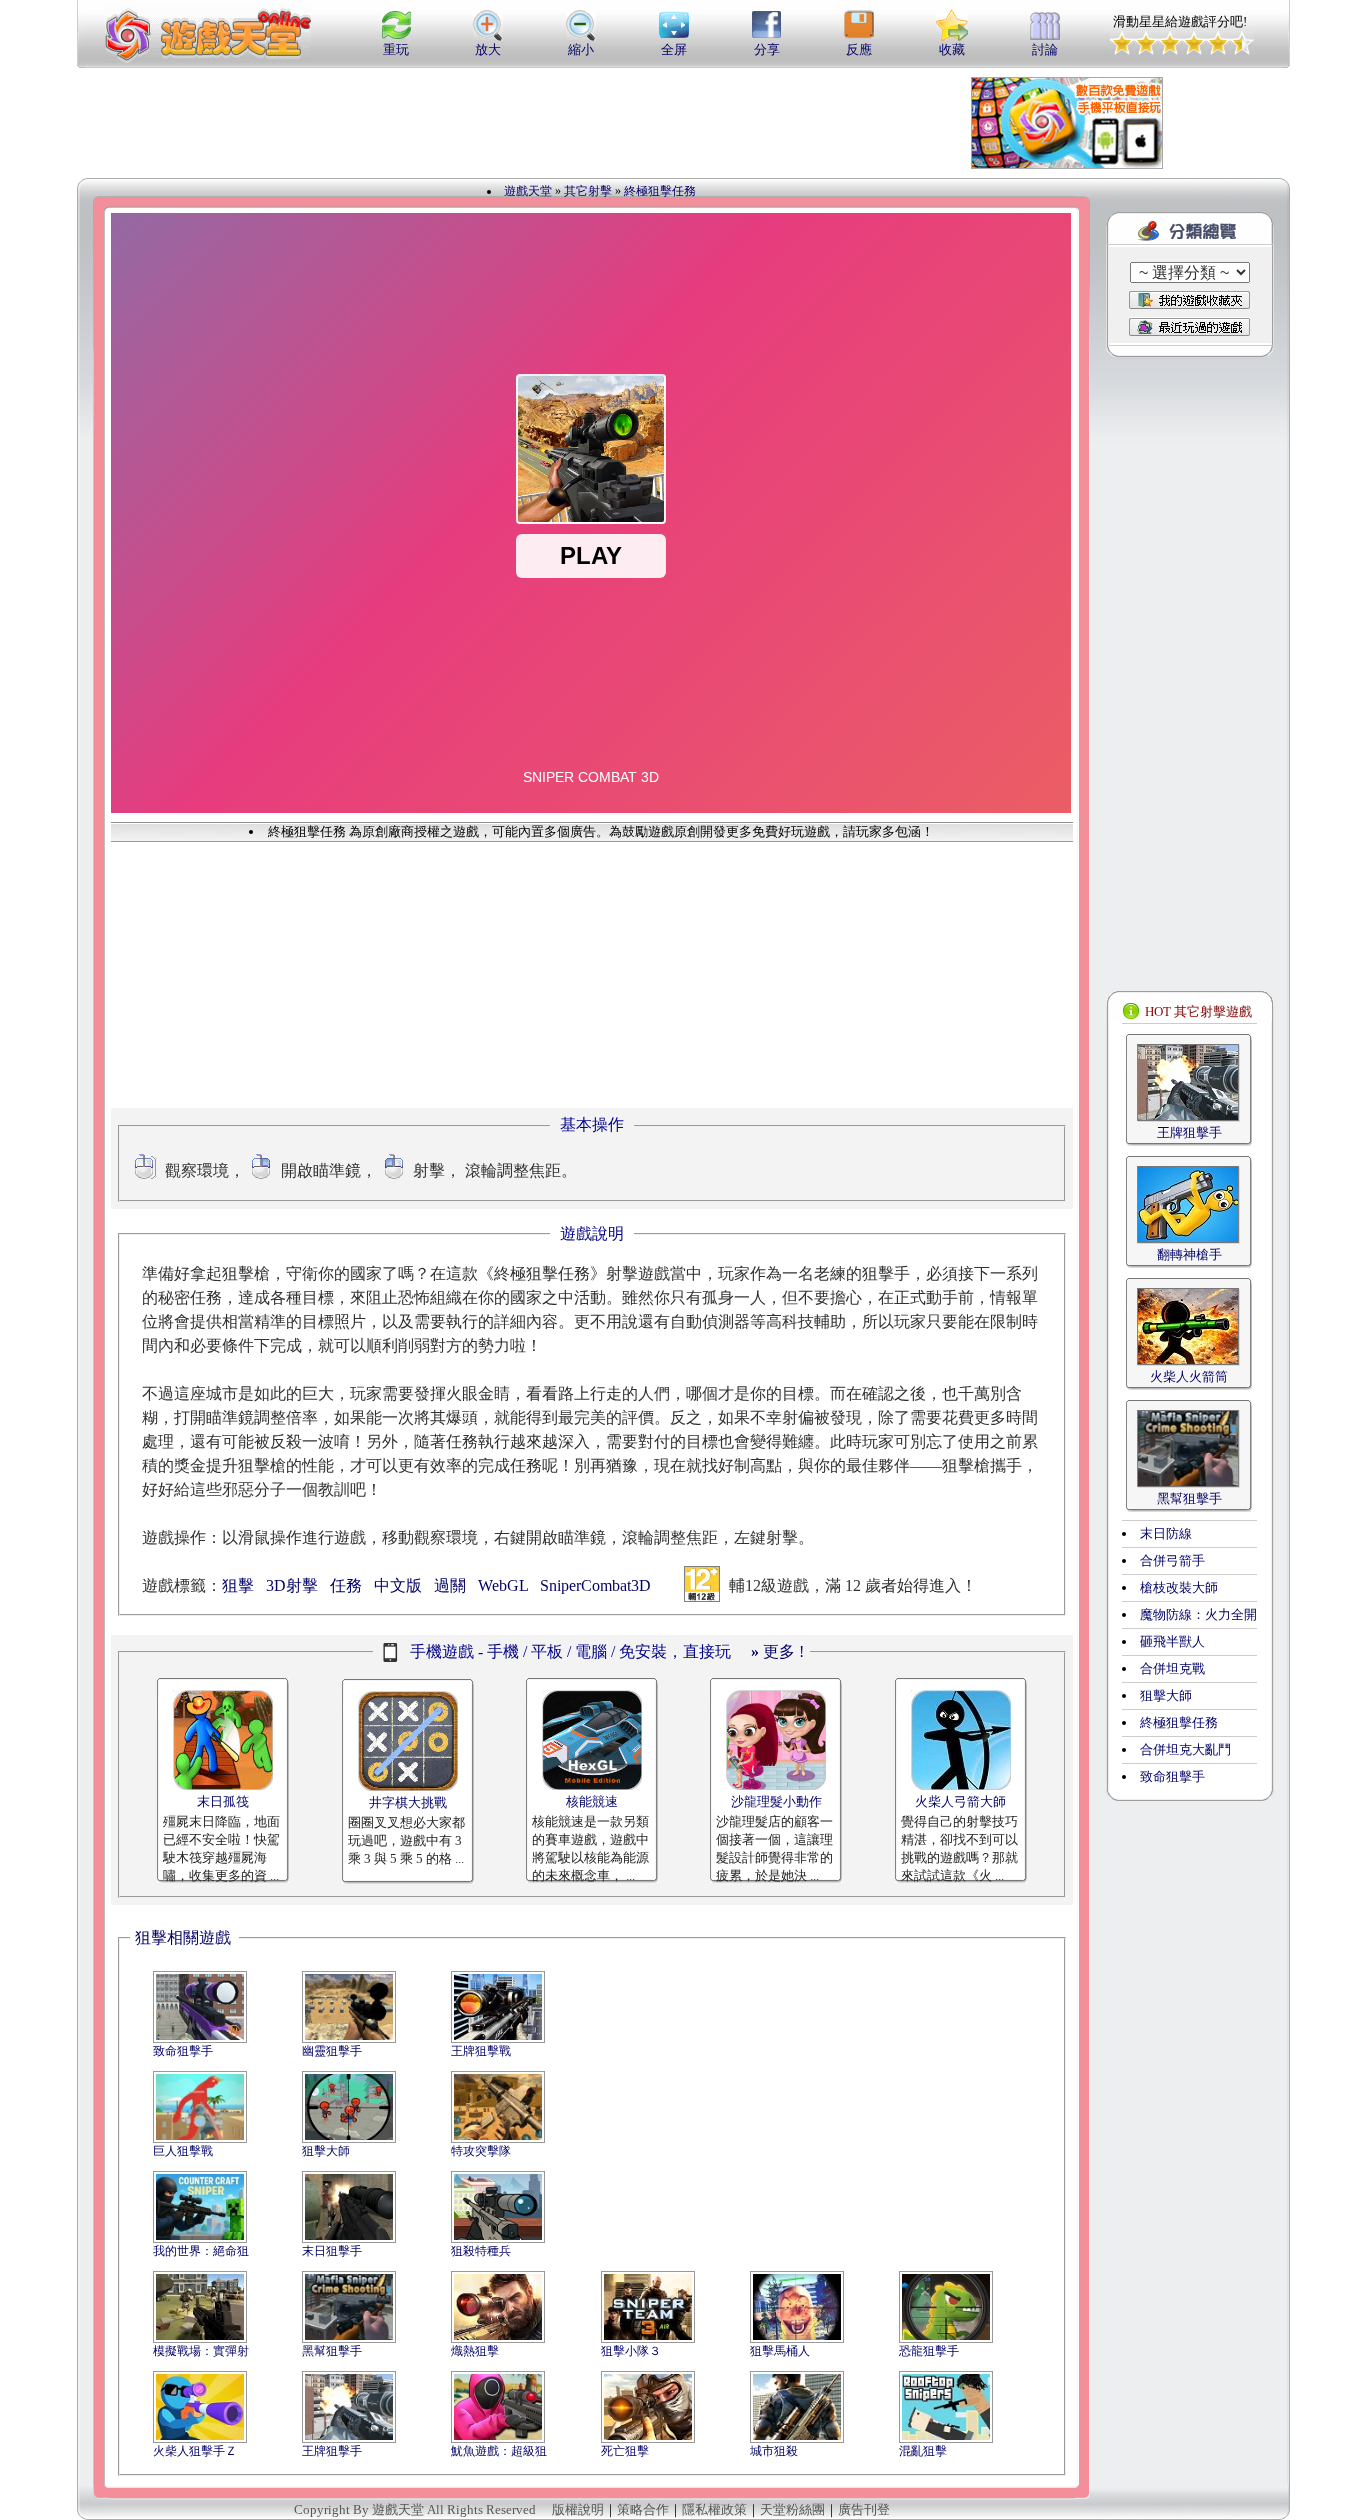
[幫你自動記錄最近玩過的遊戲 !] (1189, 326)
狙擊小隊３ (631, 2351)
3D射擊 (292, 1585)
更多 (773, 1651)
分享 (767, 49)
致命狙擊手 (183, 2051)
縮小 (581, 49)
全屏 (674, 49)
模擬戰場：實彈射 (201, 2351)
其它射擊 (588, 191)
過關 (450, 1585)
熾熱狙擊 (475, 2351)
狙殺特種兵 (481, 2251)
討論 (1045, 49)
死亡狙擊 (625, 2451)
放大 (488, 49)
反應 (859, 49)
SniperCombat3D (595, 1585)
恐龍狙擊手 (929, 2351)
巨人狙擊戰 (183, 2151)
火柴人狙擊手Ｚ (195, 2451)
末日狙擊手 (332, 2251)
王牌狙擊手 (332, 2451)
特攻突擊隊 (481, 2151)
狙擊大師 (326, 2151)
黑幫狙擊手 (332, 2351)
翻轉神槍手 (1189, 1254)
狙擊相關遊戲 (183, 1937)
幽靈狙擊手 (332, 2051)
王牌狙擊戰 (481, 2051)
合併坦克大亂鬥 (1185, 1749)
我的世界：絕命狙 (201, 2251)
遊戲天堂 (528, 191)
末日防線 (1166, 1533)
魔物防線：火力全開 (1198, 1614)
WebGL (503, 1585)
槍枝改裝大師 (1179, 1587)
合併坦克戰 (1172, 1668)
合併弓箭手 (1172, 1560)
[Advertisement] (567, 123)
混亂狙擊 (923, 2451)
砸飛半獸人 (1172, 1641)
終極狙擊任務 (660, 191)
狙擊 (238, 1585)
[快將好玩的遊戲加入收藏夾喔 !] (1189, 300)
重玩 (396, 49)
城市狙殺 (774, 2451)
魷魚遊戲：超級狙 (499, 2451)
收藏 (952, 49)
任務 (346, 1585)
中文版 (398, 1585)
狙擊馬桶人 (780, 2351)
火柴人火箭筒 (1189, 1376)
